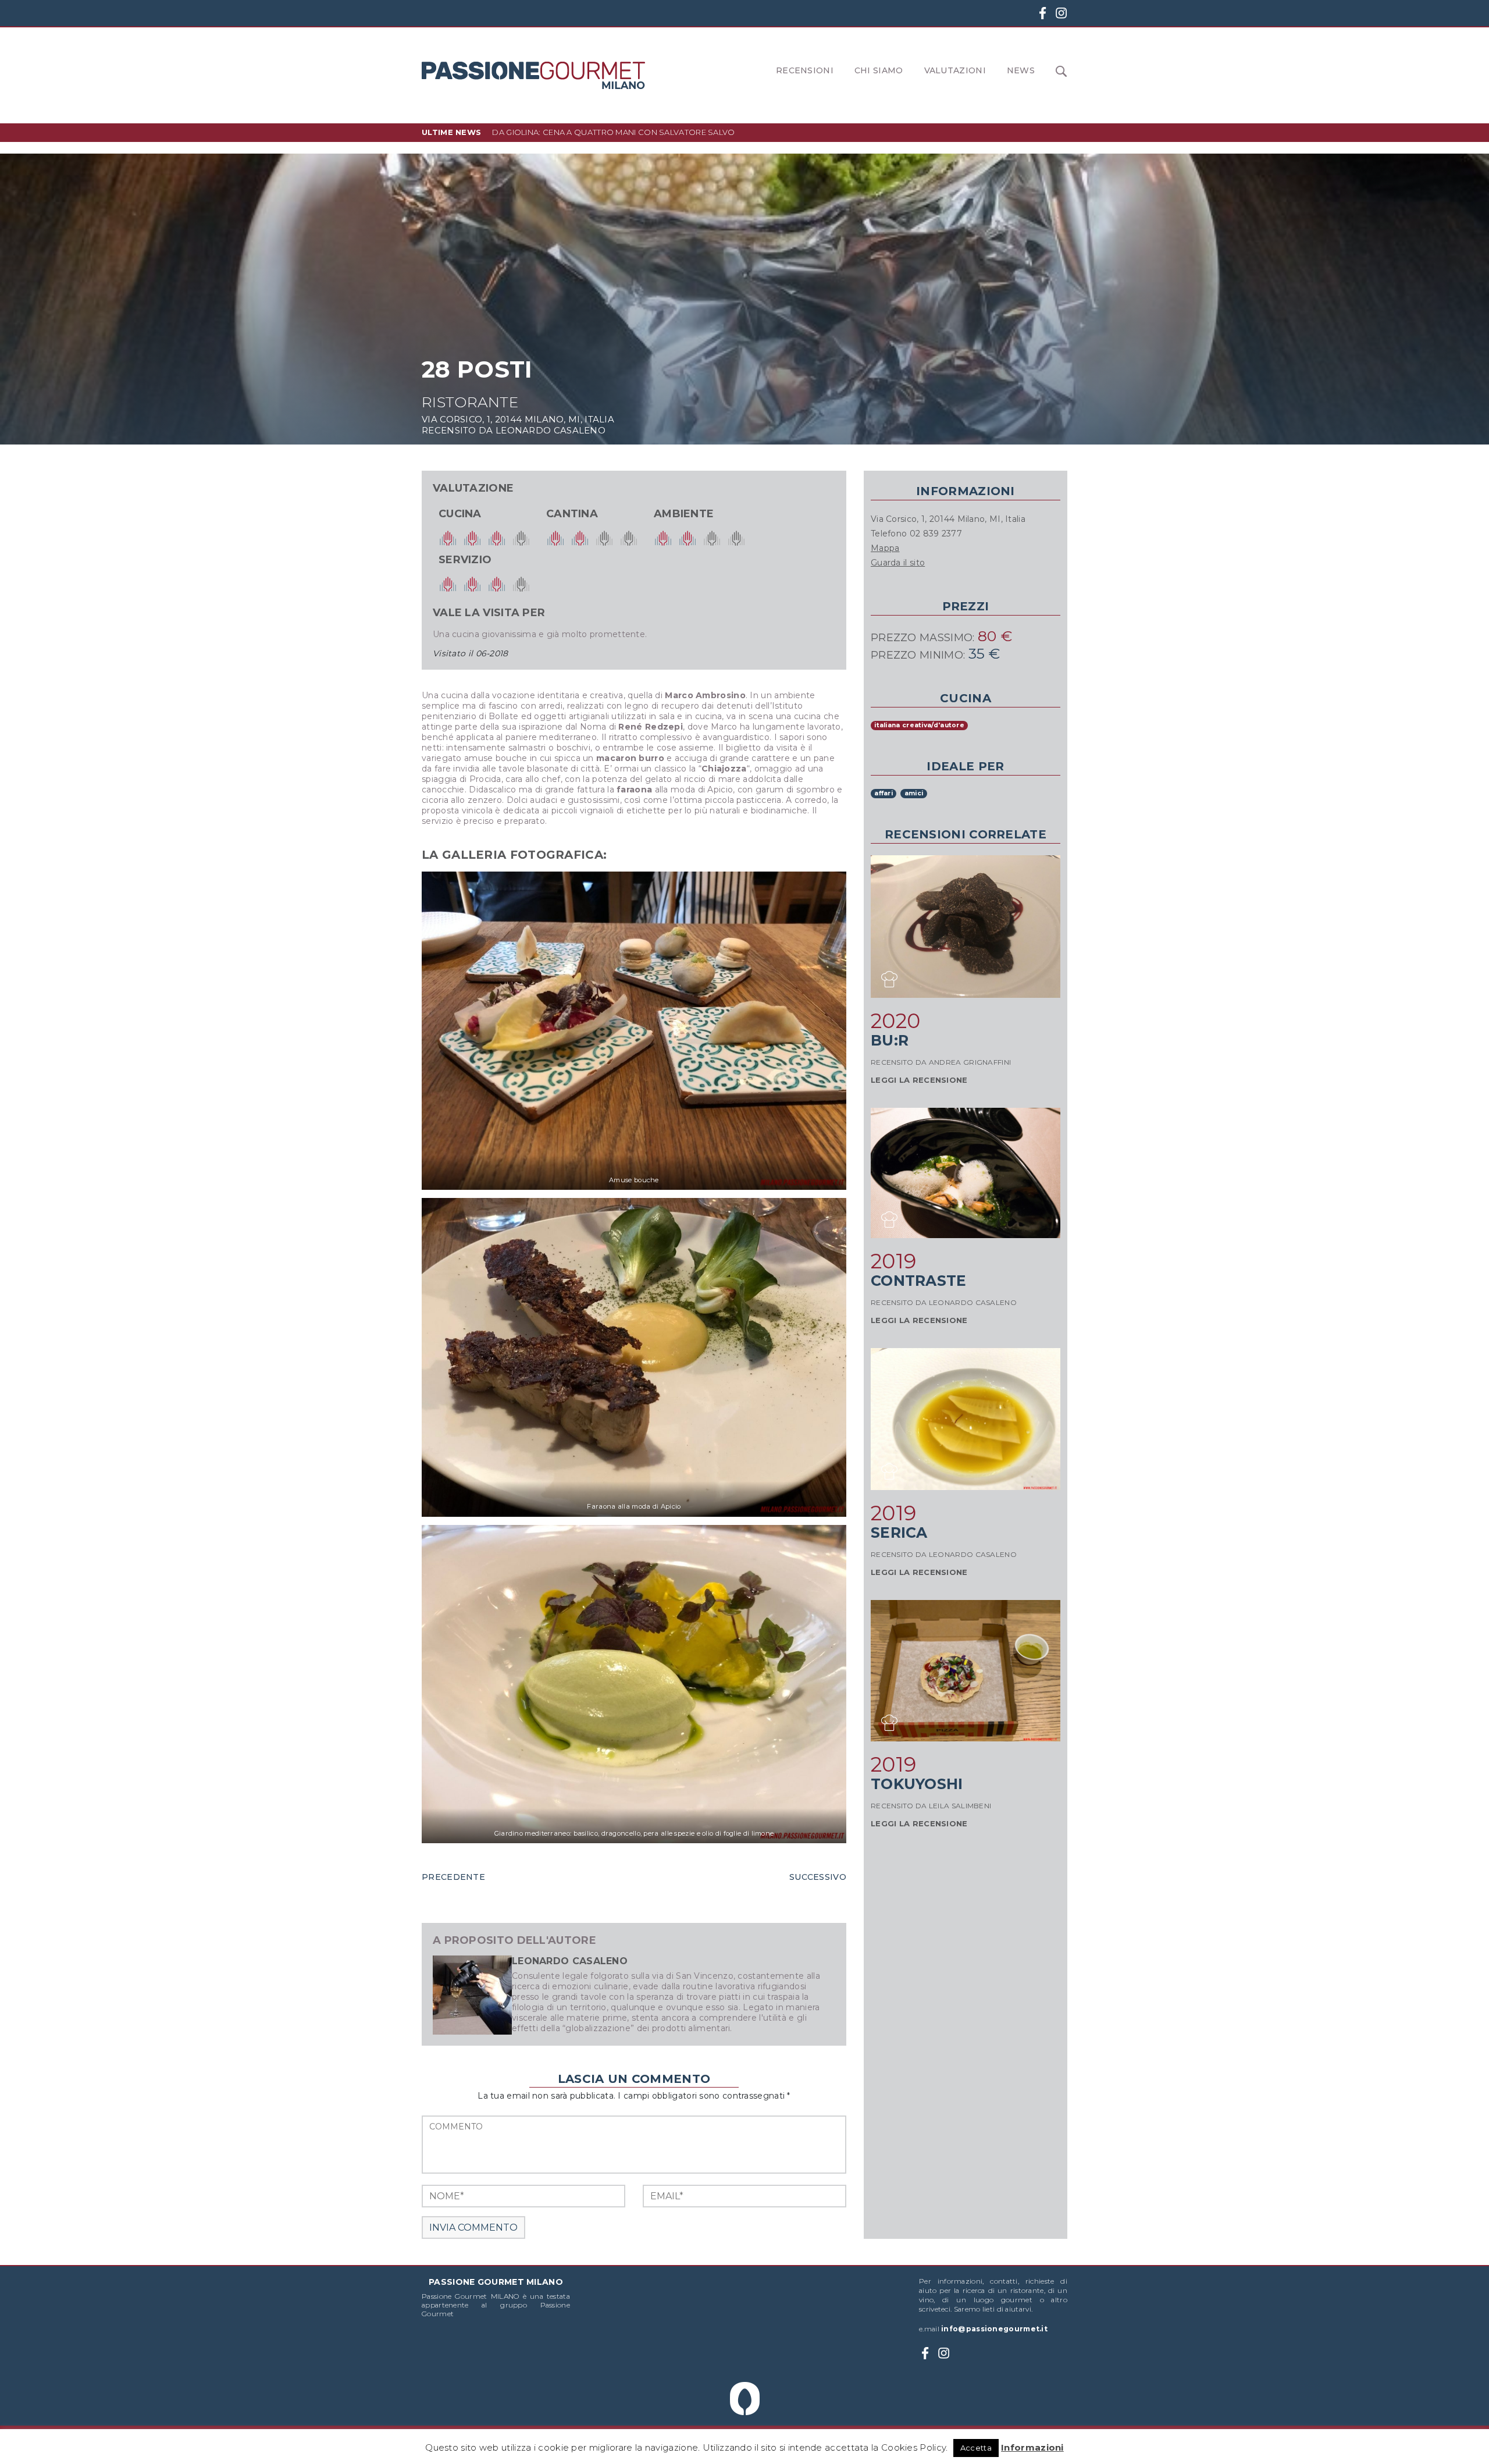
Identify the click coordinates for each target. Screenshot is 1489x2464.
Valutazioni (955, 70)
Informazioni (1032, 2447)
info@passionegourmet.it (994, 2329)
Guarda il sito (898, 563)
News (1021, 70)
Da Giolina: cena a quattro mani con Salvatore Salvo (613, 132)
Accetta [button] (976, 2448)
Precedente (453, 1877)
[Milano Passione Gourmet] (533, 75)
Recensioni (805, 70)
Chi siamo (879, 70)
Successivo (818, 1877)
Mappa (885, 548)
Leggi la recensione (919, 1080)
